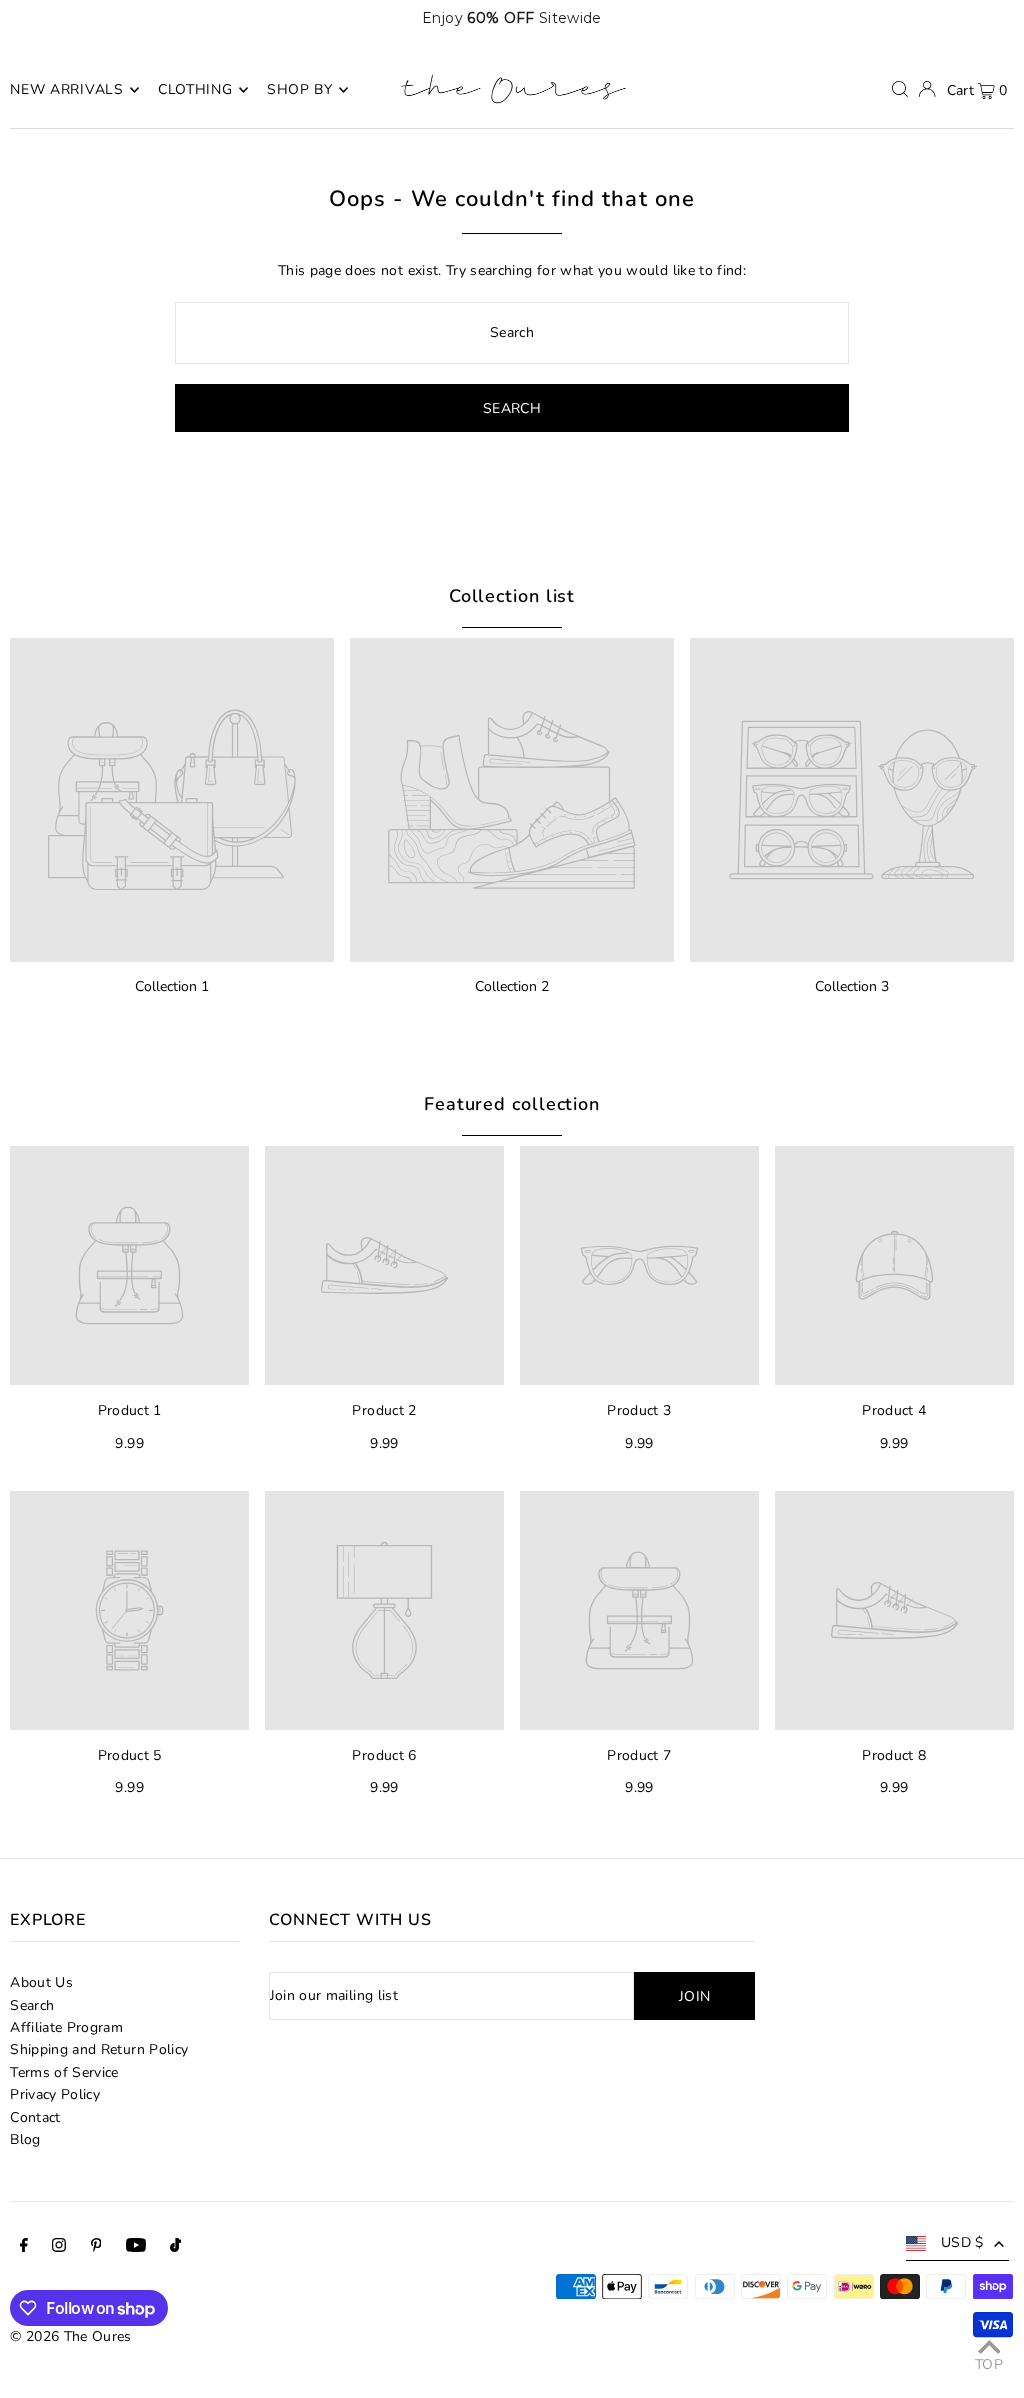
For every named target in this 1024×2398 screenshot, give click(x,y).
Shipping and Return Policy (99, 2049)
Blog (25, 2139)
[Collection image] (172, 800)
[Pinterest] (96, 2248)
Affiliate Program (66, 2027)
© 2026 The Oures (71, 2336)
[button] (976, 18)
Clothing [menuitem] (195, 89)
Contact (35, 2117)
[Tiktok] (175, 2248)
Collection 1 (172, 986)
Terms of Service (64, 2072)
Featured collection (512, 1104)
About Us (41, 1982)
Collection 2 (512, 986)
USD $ (962, 2242)
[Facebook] (24, 2248)
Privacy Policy (55, 2094)
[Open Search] (900, 89)
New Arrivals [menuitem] (66, 89)
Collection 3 (852, 986)
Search (32, 2005)
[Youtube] (136, 2248)
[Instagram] (59, 2248)
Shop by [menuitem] (300, 89)
